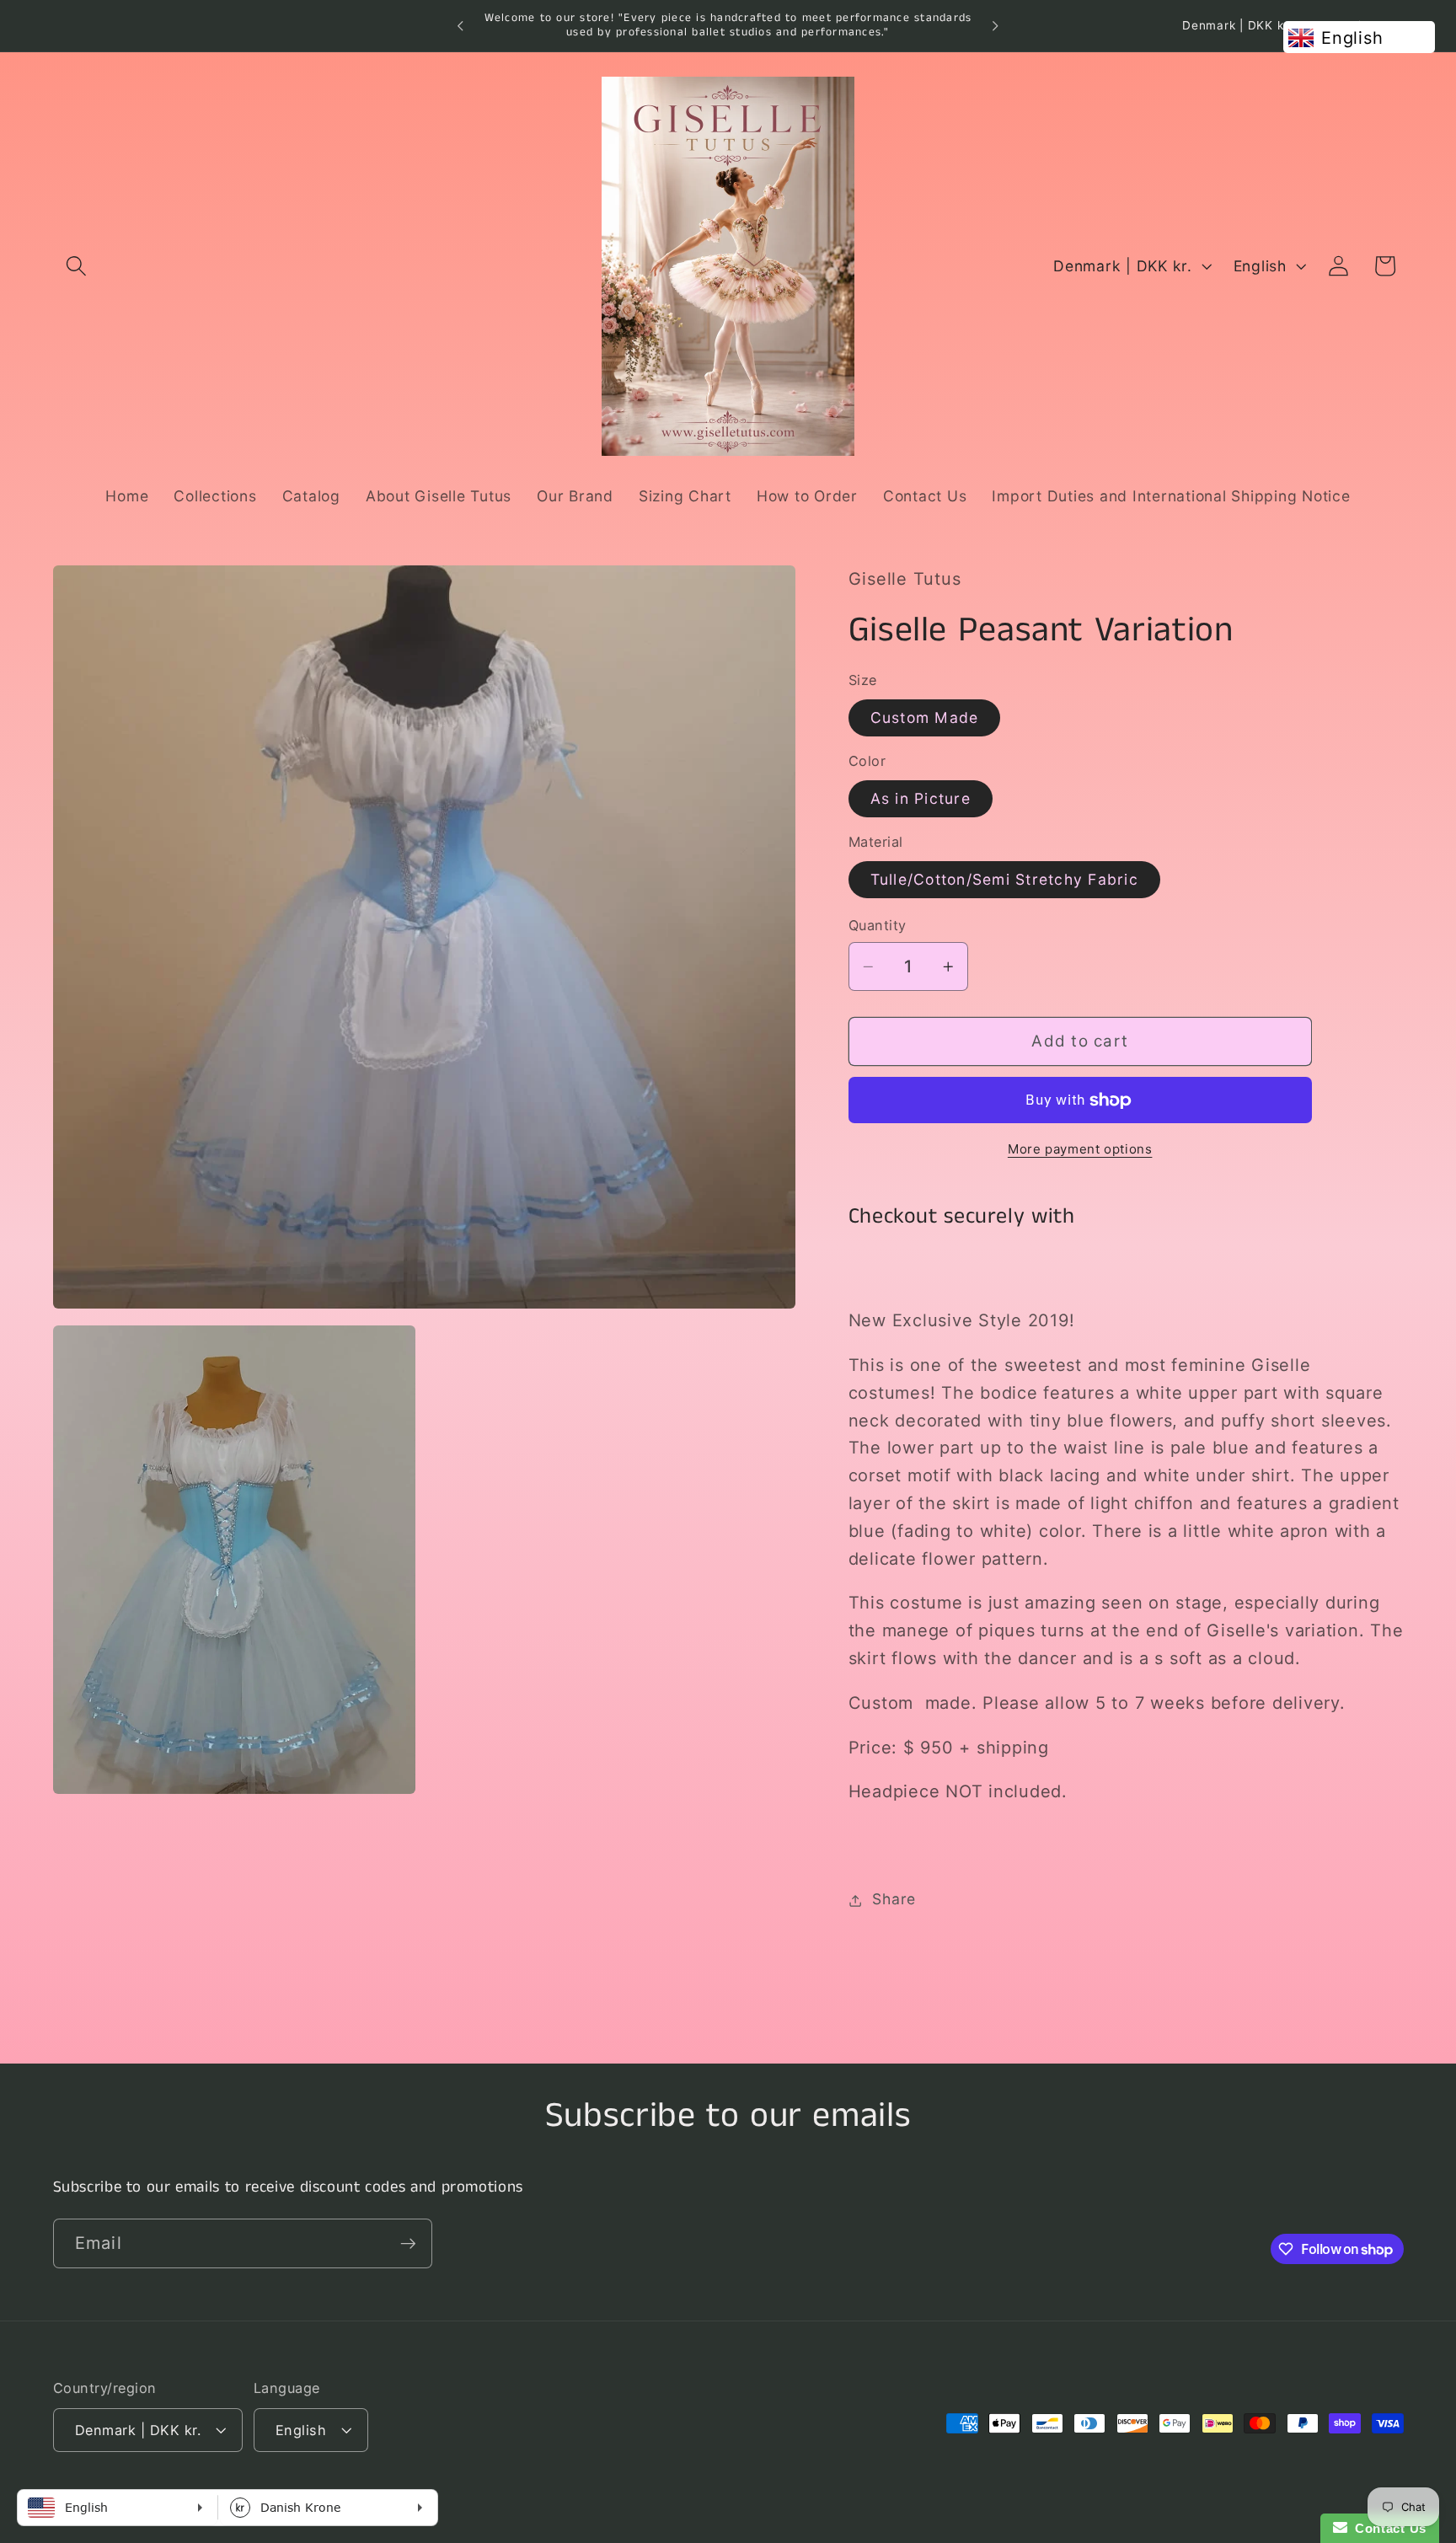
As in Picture (921, 798)
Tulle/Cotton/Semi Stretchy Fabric (1004, 879)
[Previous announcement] (461, 26)
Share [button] (894, 1900)
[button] (76, 266)
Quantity (878, 926)
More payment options (1080, 1149)
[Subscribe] (408, 2243)
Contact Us (1387, 2528)
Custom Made (925, 717)
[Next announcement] (995, 26)
